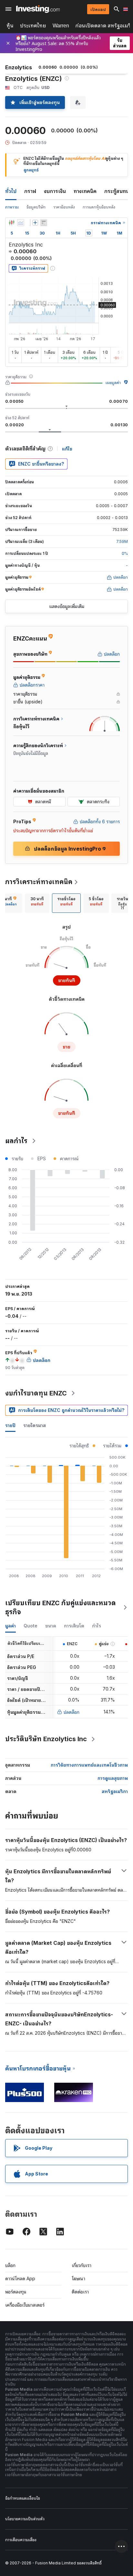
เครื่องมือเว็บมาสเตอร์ (25, 2305)
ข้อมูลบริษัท (36, 207)
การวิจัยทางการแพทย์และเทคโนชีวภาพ (89, 1765)
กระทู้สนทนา (118, 191)
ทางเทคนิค (85, 191)
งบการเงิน (55, 191)
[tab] (37, 903)
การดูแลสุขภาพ (113, 1778)
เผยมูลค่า (113, 383)
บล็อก (10, 2265)
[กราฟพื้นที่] (21, 223)
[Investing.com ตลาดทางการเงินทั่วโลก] (38, 9)
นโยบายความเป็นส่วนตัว (25, 2519)
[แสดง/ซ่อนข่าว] (44, 223)
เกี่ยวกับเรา (82, 2265)
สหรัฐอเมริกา (115, 1791)
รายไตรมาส (35, 1425)
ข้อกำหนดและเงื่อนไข (23, 2498)
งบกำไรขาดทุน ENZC (36, 1393)
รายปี (10, 1425)
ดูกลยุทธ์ (31, 170)
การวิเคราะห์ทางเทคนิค (39, 882)
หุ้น (10, 26)
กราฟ (30, 191)
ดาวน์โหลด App (20, 2278)
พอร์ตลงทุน (16, 2292)
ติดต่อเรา (80, 2292)
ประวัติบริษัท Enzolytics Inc (46, 1739)
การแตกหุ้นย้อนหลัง (99, 207)
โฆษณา (78, 2278)
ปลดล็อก (72, 1712)
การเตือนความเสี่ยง (21, 2540)
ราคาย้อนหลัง (64, 207)
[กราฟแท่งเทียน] (12, 223)
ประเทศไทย (33, 26)
